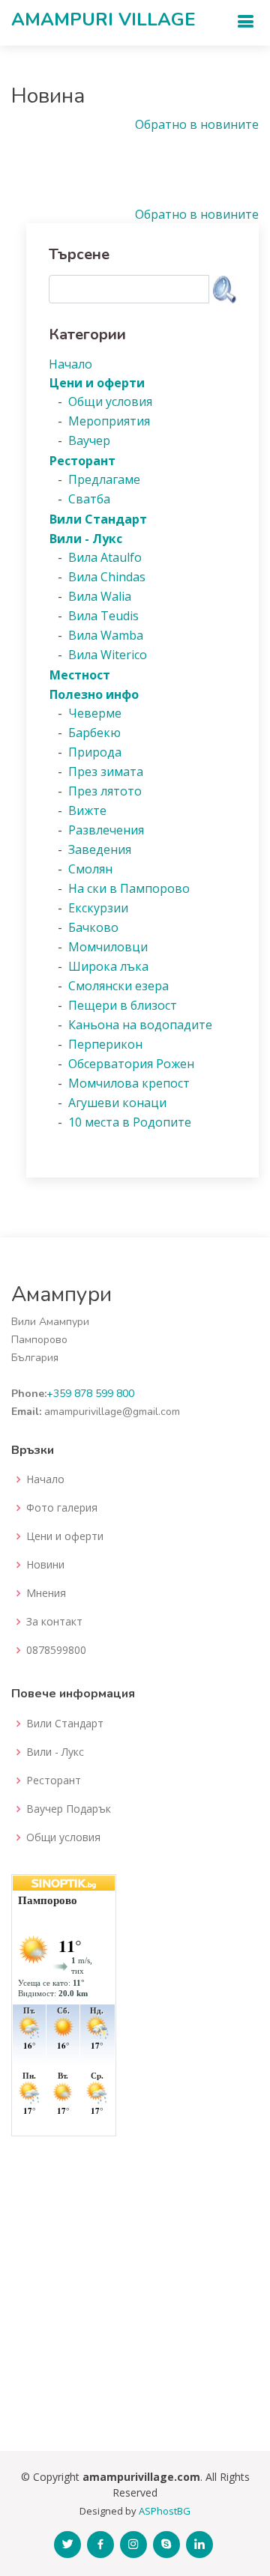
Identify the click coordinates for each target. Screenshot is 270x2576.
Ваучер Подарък (69, 1809)
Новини (45, 1565)
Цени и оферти (65, 1536)
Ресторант (54, 1781)
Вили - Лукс (55, 1752)
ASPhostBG (165, 2511)
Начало (45, 1479)
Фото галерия (62, 1508)
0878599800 (56, 1650)
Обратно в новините (197, 124)
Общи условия (63, 1837)
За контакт (54, 1622)
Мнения (46, 1593)
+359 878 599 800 (90, 1394)
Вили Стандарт (65, 1724)
